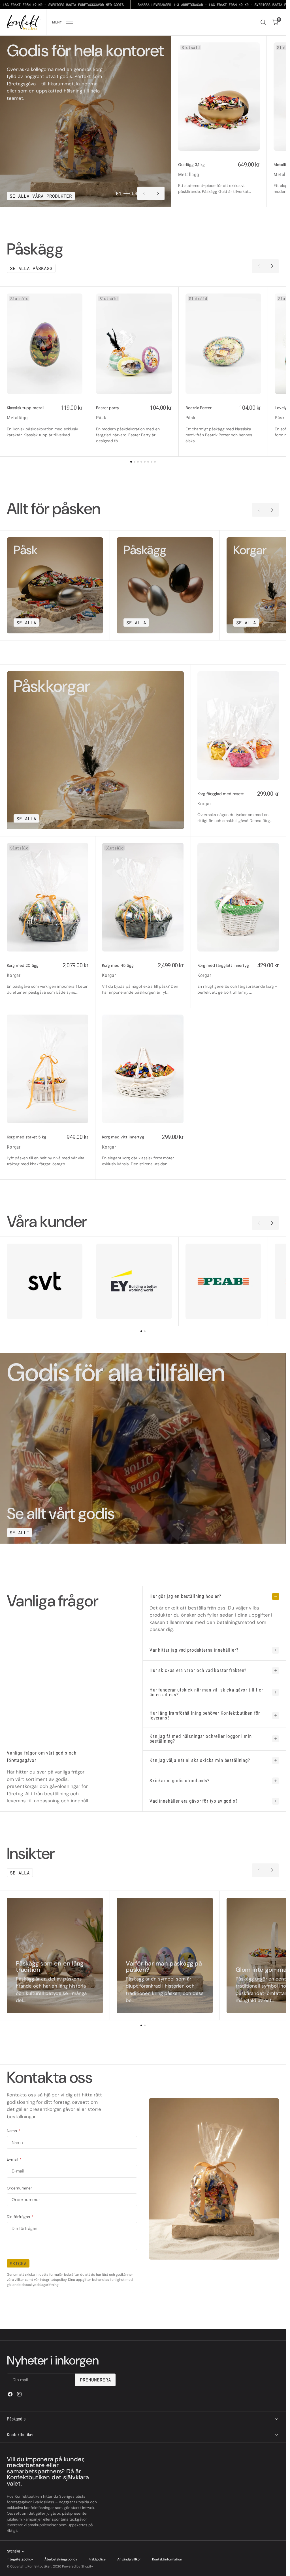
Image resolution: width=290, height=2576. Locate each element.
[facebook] (10, 2394)
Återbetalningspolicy (61, 2559)
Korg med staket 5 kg (26, 1137)
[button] (63, 22)
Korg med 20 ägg (23, 965)
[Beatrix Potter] (223, 424)
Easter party (108, 408)
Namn (13, 2131)
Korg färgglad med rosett (221, 794)
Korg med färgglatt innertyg (223, 965)
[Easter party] (134, 424)
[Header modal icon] (70, 22)
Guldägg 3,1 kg (191, 165)
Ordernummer (19, 2188)
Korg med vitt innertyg (123, 1137)
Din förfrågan (20, 2217)
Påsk (101, 418)
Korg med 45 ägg (118, 965)
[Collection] (55, 585)
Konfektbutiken (40, 2566)
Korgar (204, 804)
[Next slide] (158, 193)
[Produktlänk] (219, 97)
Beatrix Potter (199, 408)
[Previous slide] (144, 193)
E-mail (14, 2159)
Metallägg (189, 174)
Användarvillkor (129, 2559)
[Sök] (263, 22)
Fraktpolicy (97, 2559)
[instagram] (19, 2394)
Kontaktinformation (167, 2559)
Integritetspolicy (20, 2559)
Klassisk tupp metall (25, 408)
